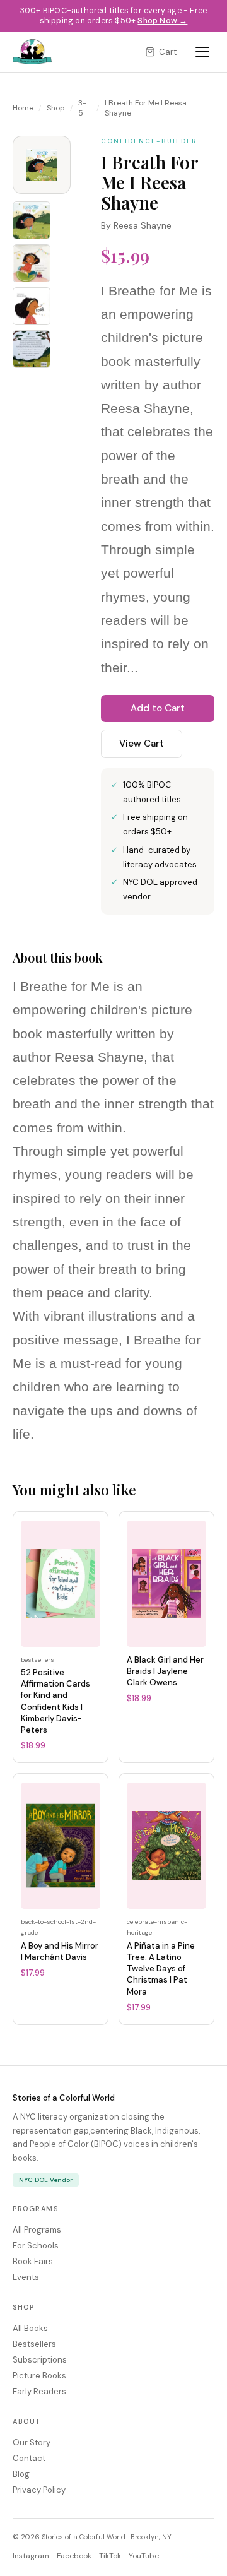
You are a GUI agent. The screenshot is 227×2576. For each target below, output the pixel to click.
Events (26, 2277)
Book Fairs (33, 2261)
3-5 (82, 108)
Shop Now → (162, 21)
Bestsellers (34, 2344)
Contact (29, 2458)
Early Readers (39, 2391)
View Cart (142, 744)
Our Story (32, 2442)
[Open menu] (202, 52)
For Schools (36, 2246)
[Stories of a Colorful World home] (32, 52)
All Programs (37, 2230)
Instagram (31, 2556)
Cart (168, 52)
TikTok (110, 2556)
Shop (56, 108)
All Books (30, 2328)
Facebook (74, 2556)
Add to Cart (158, 708)
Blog (21, 2474)
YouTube (144, 2556)
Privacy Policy (39, 2490)
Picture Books (39, 2376)
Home (23, 108)
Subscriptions (40, 2360)
